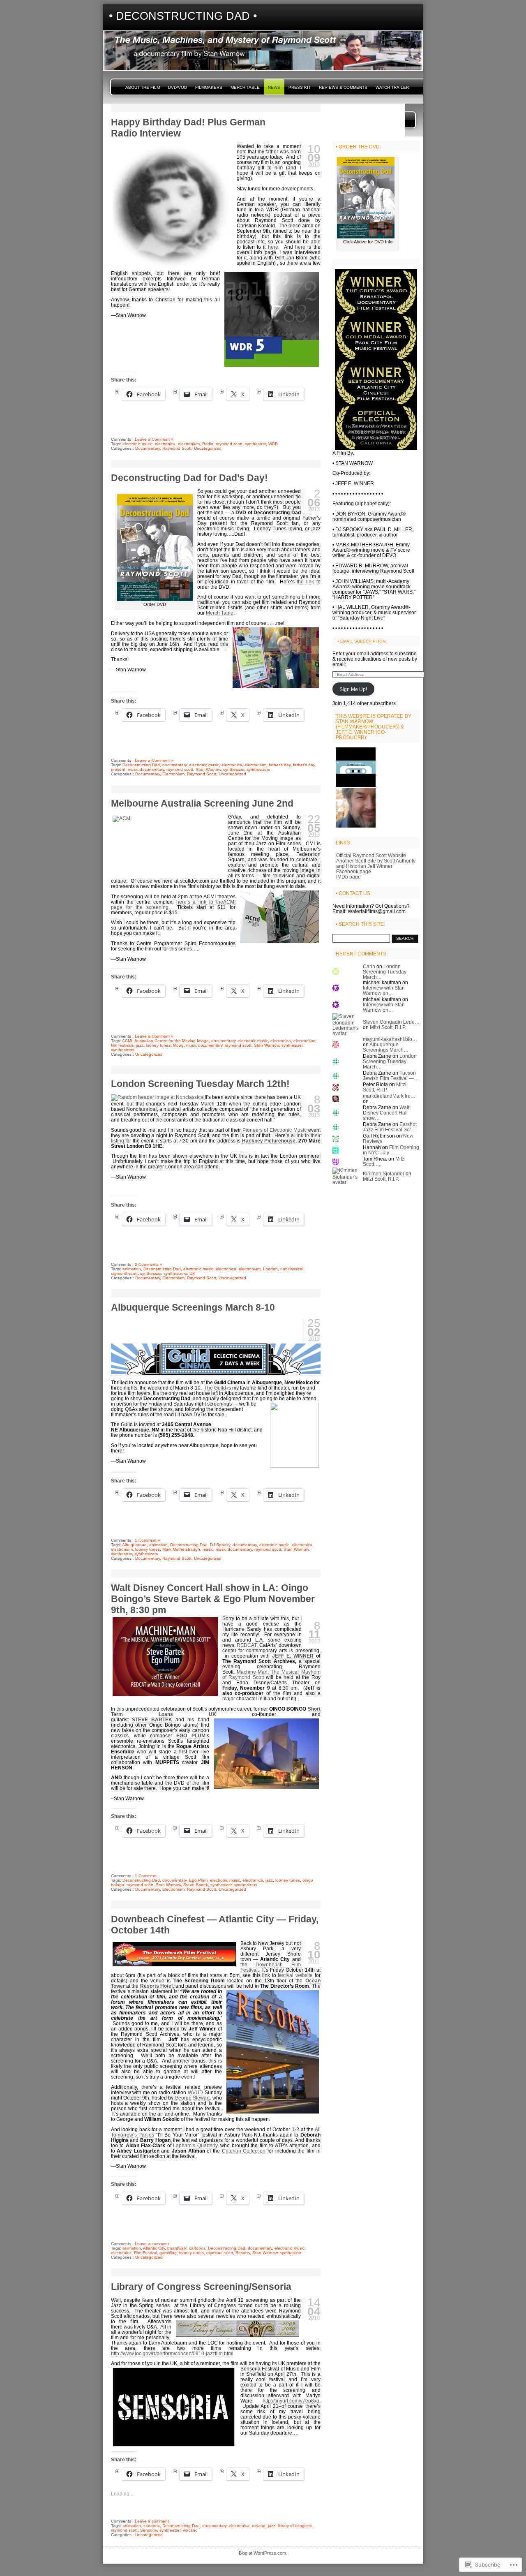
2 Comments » (149, 1264)
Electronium (173, 774)
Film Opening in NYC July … (391, 1150)
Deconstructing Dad (141, 765)
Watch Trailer (392, 87)
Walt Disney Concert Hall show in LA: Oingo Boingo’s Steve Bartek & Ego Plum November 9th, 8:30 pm (213, 1599)
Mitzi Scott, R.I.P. (388, 1027)
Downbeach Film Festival (271, 1967)
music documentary (146, 769)
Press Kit (300, 87)
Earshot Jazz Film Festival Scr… (390, 1127)
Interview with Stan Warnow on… (384, 990)
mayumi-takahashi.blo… (390, 1039)
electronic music (137, 444)
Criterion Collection (244, 2151)
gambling (168, 2253)
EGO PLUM (191, 1735)
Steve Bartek (196, 1885)
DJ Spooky (220, 1545)
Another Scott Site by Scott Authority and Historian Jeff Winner (376, 863)
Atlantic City (154, 2248)
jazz (140, 1045)
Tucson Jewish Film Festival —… (391, 1075)
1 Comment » (148, 1540)
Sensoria (149, 2530)
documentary (174, 765)
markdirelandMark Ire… (389, 1096)
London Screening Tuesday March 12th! (200, 1084)
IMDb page (348, 877)
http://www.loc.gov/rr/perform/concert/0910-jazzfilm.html (172, 2353)
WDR (273, 444)
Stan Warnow (208, 769)
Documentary (148, 448)
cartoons (197, 2248)
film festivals (122, 1045)
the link (305, 582)
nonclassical (292, 1269)
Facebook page (354, 871)
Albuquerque (134, 1545)
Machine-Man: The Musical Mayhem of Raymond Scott (271, 1674)
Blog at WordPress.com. (263, 2553)
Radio (208, 444)
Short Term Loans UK (216, 1711)
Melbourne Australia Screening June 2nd (202, 803)
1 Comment (146, 1876)
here (273, 247)
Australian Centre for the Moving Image (172, 1041)
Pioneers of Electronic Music (275, 1130)
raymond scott (229, 444)
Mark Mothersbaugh (181, 1549)
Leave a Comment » (154, 439)
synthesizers (258, 769)
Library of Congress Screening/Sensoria (201, 2287)
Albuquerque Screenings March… (386, 1047)
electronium (189, 444)
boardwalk (177, 2248)
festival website (295, 1975)
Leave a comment (152, 2244)
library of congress (295, 2526)
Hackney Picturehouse (269, 1141)
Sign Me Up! (353, 689)
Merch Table (245, 87)
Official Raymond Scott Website (371, 855)
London (270, 1269)
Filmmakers (209, 87)
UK (192, 1273)
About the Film (143, 87)
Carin (369, 966)
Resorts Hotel (156, 1986)
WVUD (195, 2092)
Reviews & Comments (343, 87)
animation (132, 1269)
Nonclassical (141, 1109)
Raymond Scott (177, 448)
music (208, 1549)
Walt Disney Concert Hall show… (386, 1113)
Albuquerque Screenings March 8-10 (193, 1307)
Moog (178, 1045)
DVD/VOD (178, 87)
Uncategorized (208, 448)
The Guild (215, 1388)
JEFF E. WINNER (293, 1656)
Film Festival (145, 2253)
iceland (259, 2526)
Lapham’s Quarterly (195, 2145)
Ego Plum (198, 1880)
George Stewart (192, 2098)
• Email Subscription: (362, 641)
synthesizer (255, 444)
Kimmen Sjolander (384, 1174)
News (274, 87)
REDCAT (247, 1645)
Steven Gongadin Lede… (391, 1022)
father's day (280, 765)
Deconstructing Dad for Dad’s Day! (189, 478)
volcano (190, 2530)
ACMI (127, 1041)
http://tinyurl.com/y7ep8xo (291, 2401)
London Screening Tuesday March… (385, 972)
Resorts (243, 2253)
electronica (165, 444)
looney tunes (158, 1045)
